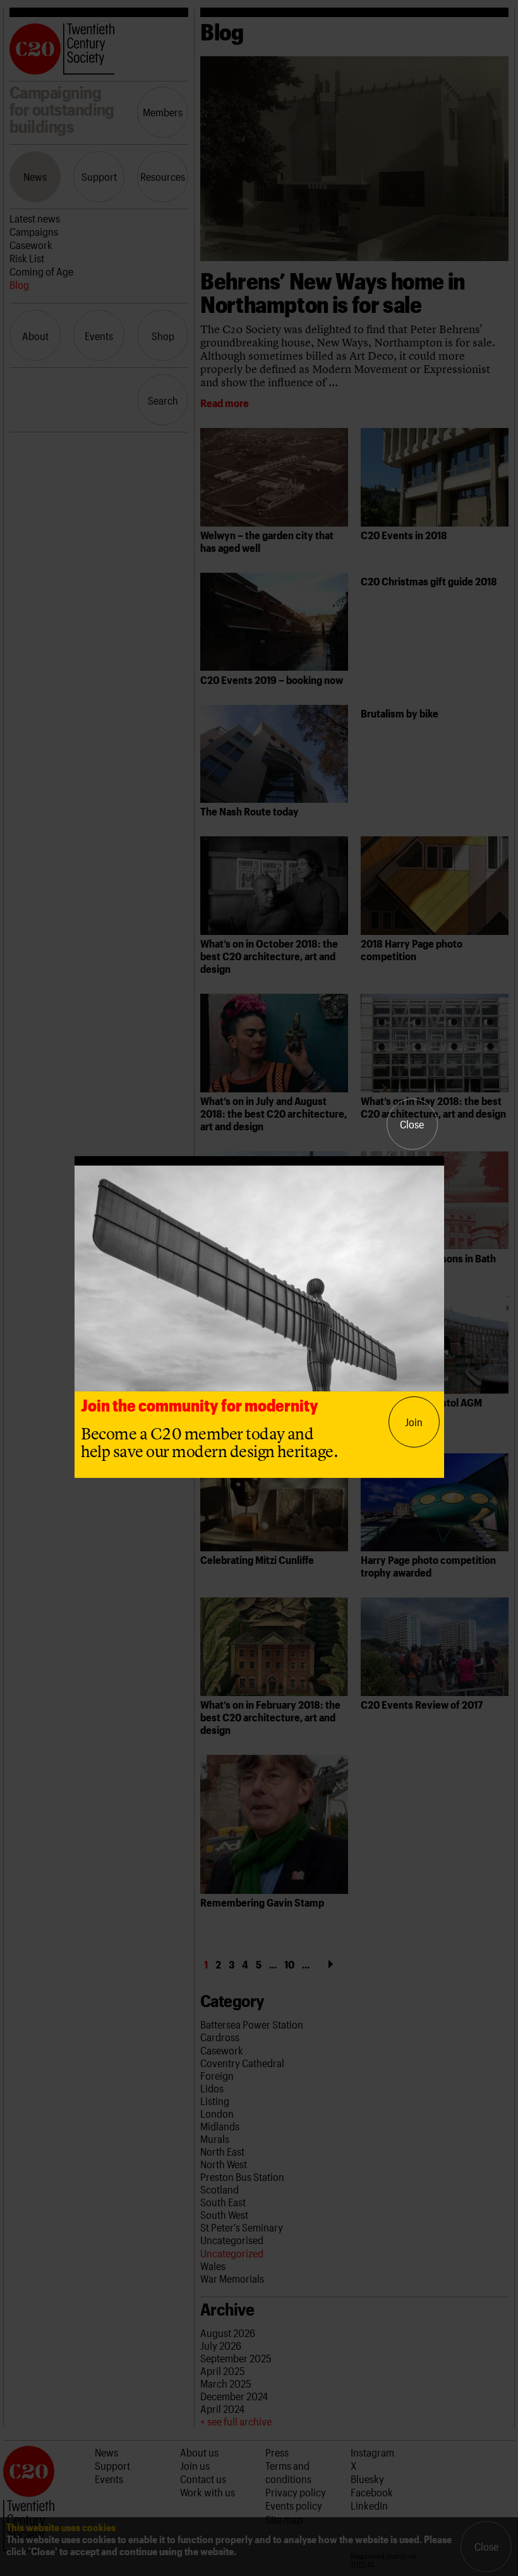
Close (412, 1124)
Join (414, 1422)
